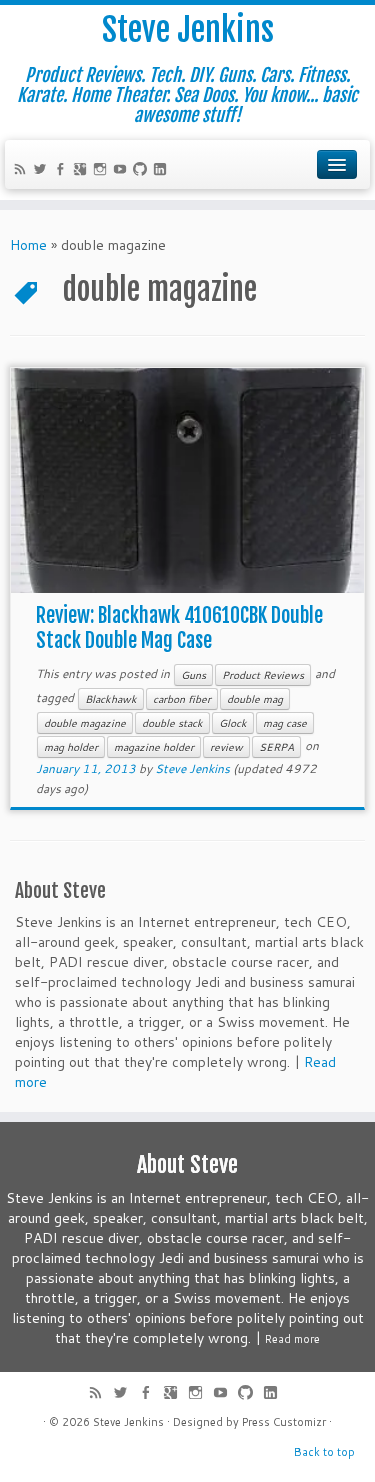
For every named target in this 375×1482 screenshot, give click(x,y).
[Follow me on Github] (143, 171)
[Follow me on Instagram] (103, 171)
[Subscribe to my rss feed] (23, 171)
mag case (285, 723)
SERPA (276, 747)
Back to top (324, 1452)
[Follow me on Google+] (83, 171)
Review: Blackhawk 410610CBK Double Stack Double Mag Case (179, 628)
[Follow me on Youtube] (123, 171)
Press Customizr (284, 1422)
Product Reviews (263, 675)
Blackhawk (111, 699)
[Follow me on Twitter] (43, 171)
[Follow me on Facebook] (63, 171)
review (226, 747)
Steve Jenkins (188, 30)
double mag (255, 699)
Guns (193, 675)
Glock (233, 723)
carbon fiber (182, 699)
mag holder (71, 747)
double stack (172, 723)
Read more (292, 1339)
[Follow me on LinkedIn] (163, 171)
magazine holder (154, 747)
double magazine (85, 723)
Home (28, 245)
